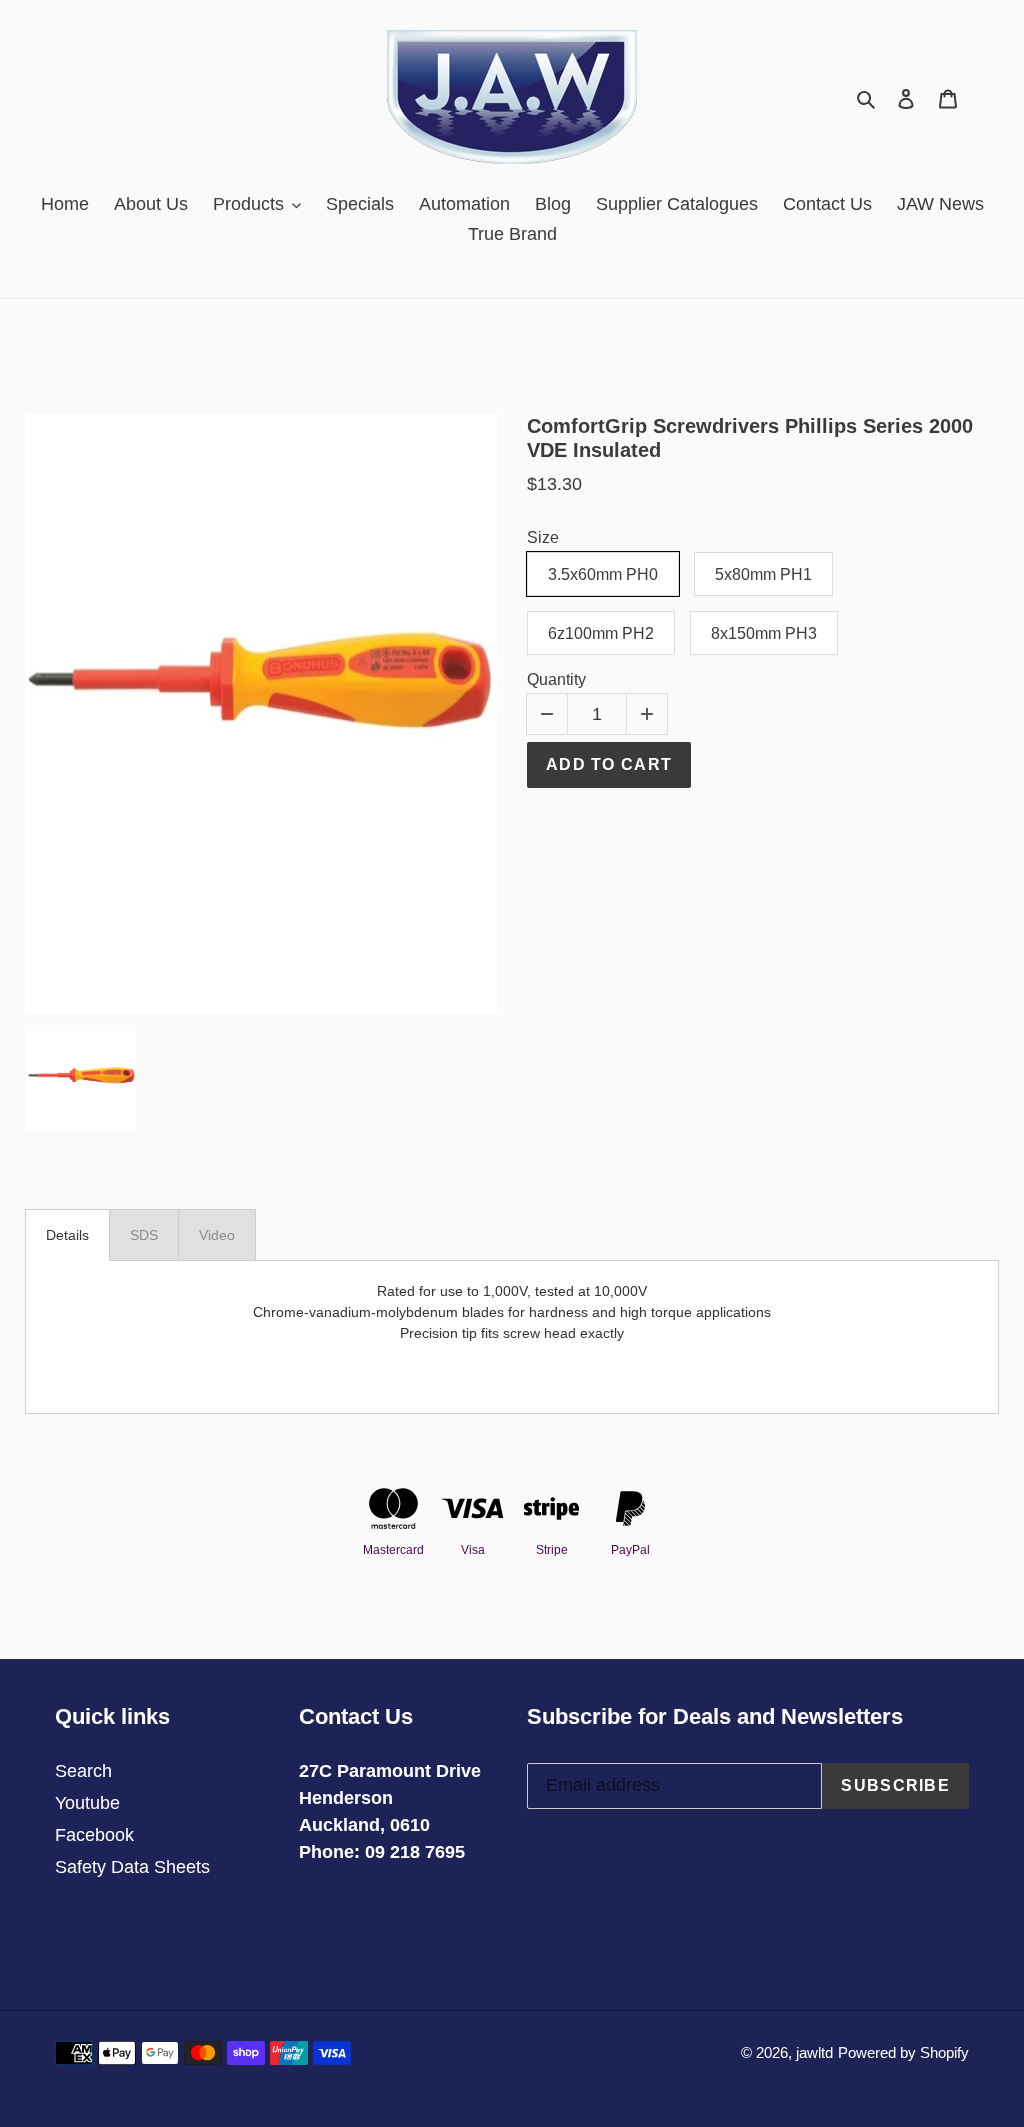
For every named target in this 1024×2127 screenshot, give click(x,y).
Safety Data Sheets (132, 1867)
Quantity (556, 679)
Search (83, 1771)
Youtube (87, 1803)
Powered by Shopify (903, 2052)
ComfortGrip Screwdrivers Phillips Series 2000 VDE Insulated (750, 438)
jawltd (814, 2052)
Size (543, 537)
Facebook (94, 1835)
